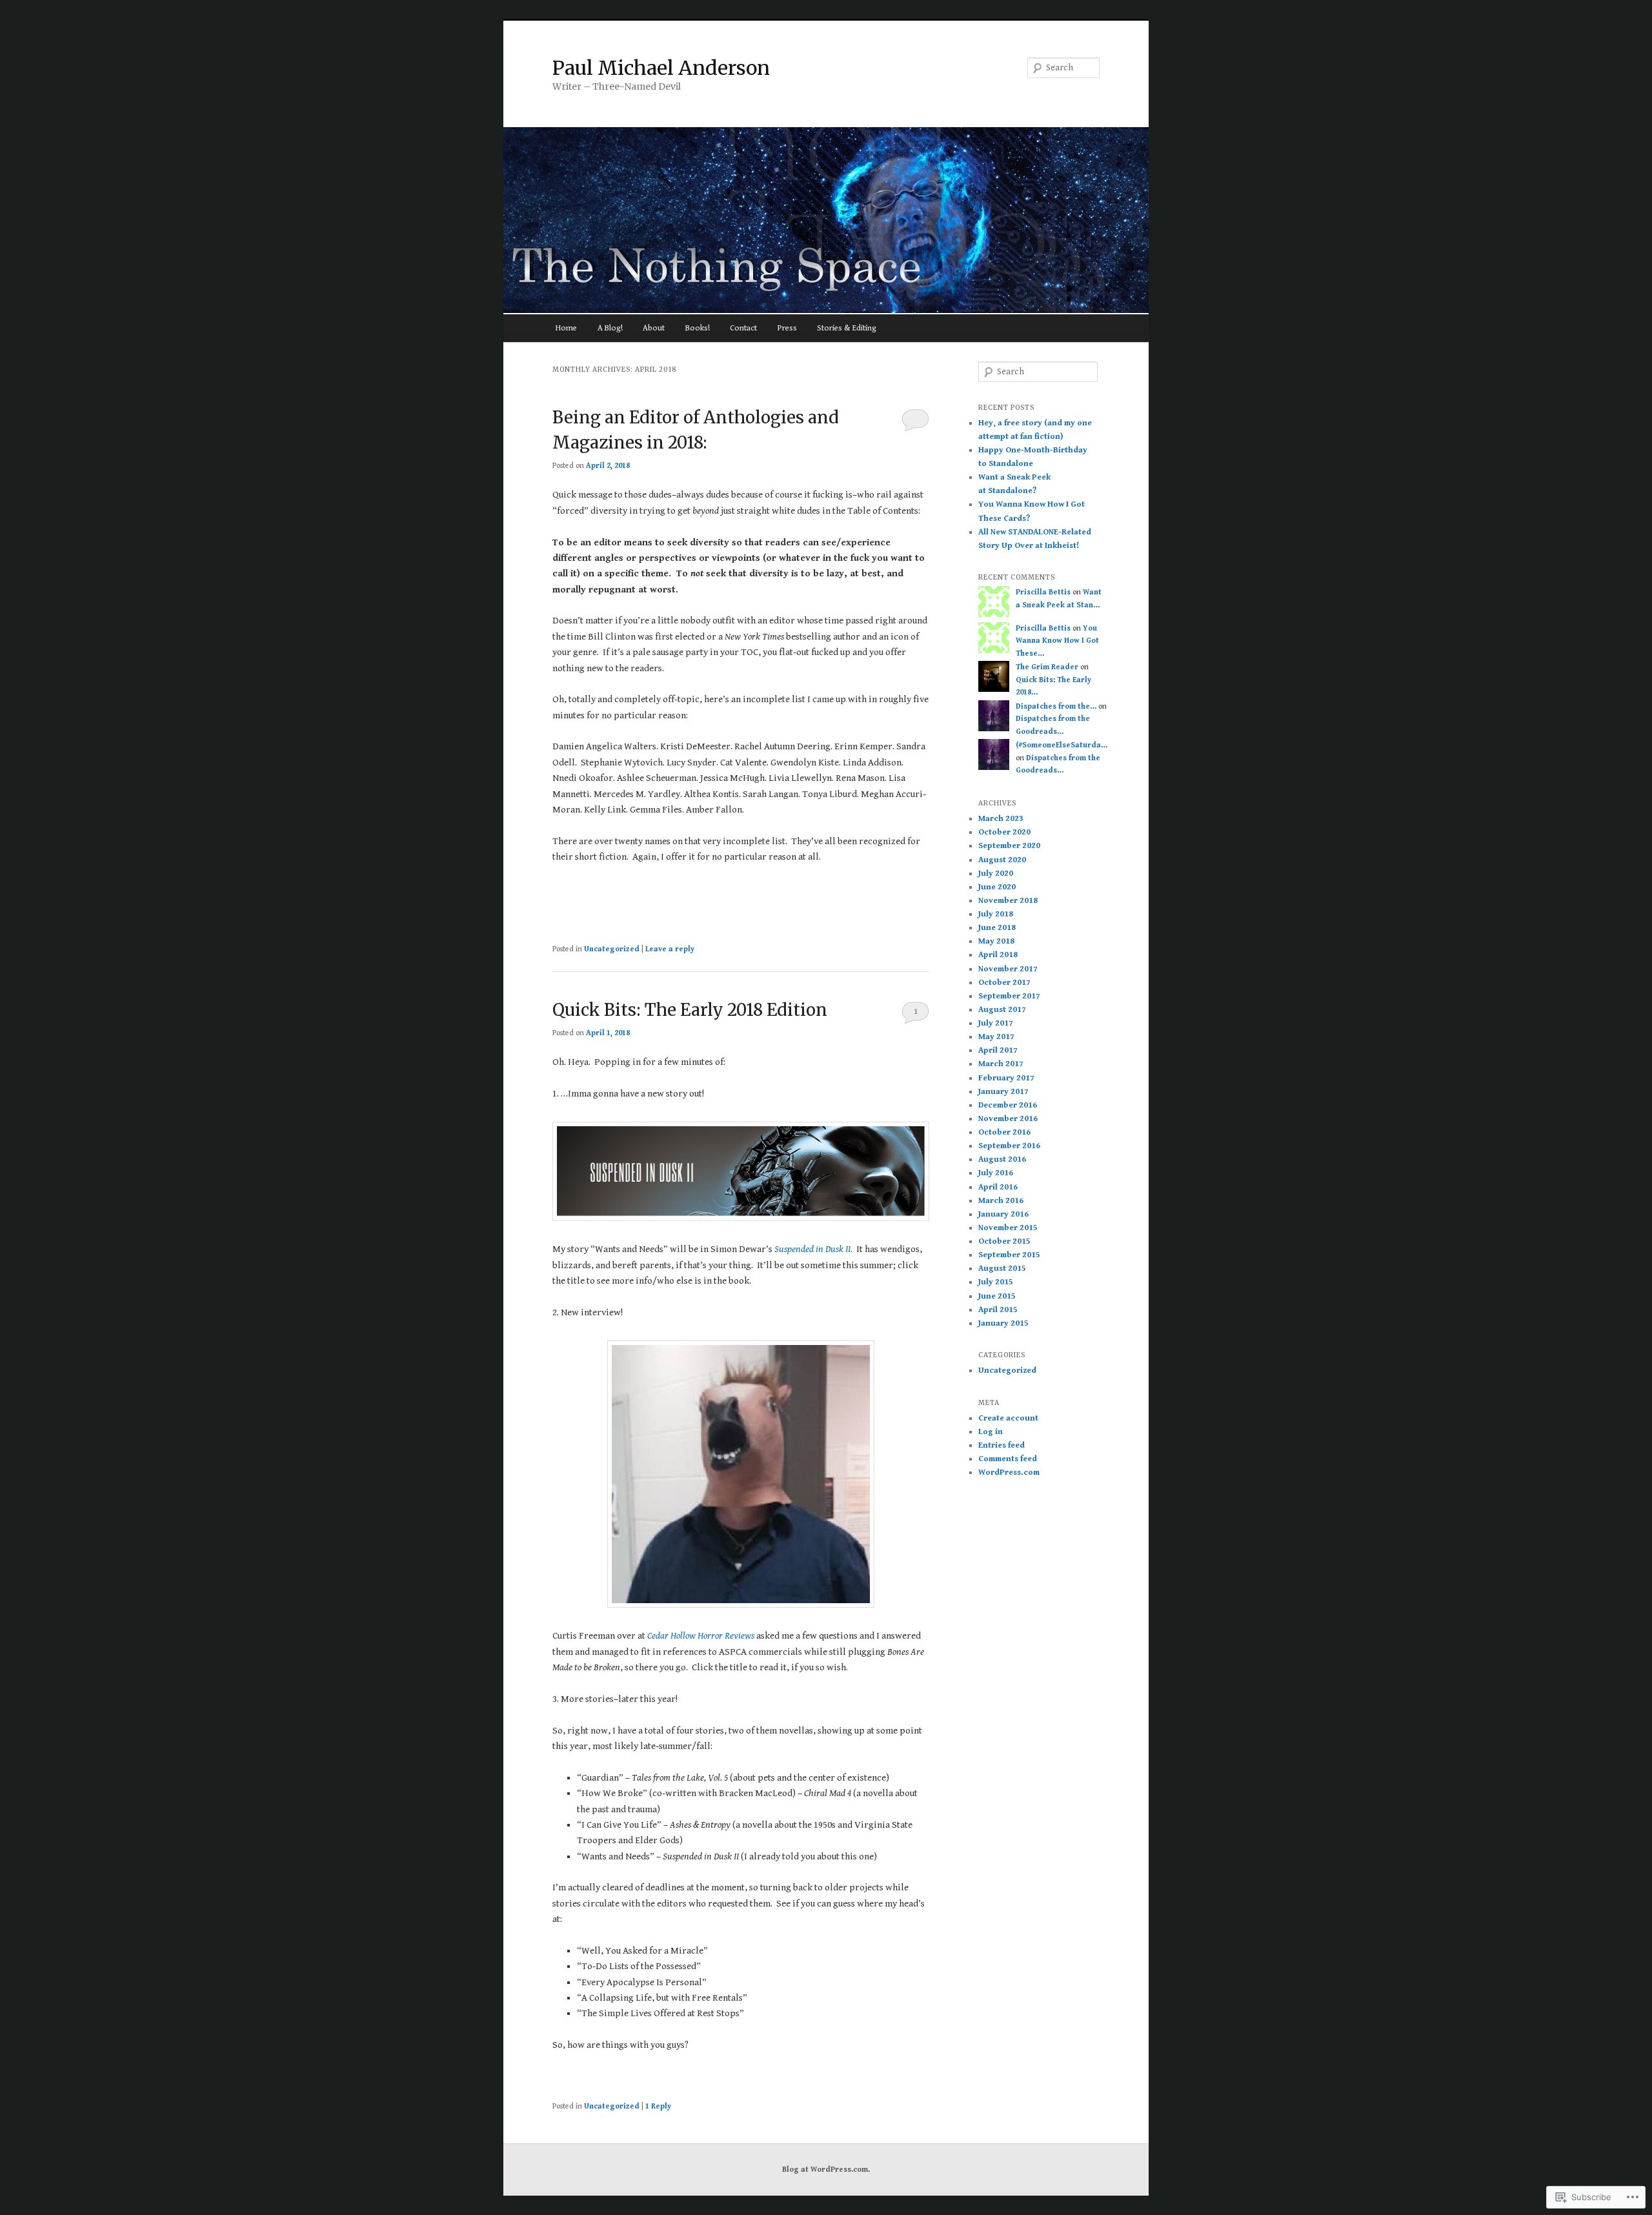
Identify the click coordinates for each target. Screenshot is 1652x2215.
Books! (698, 328)
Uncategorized (612, 949)
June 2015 (997, 1296)
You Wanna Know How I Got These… (1057, 641)
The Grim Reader (1047, 667)
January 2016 (1003, 1214)
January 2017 (1003, 1092)
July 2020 (996, 874)
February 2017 (1006, 1078)
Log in (991, 1432)
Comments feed (1008, 1459)
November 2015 (1008, 1228)
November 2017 (1008, 969)
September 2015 (1009, 1255)
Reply (658, 2106)
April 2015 (998, 1310)
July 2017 (996, 1023)
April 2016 (998, 1187)
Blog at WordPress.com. (826, 2169)
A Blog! (610, 328)
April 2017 (998, 1050)
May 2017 (996, 1037)
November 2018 (1008, 901)
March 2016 (1001, 1201)
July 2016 (996, 1173)
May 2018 (996, 941)
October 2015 (1004, 1241)
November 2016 (1008, 1119)
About (654, 328)
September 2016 (1009, 1146)
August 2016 (1002, 1159)
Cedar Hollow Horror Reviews (701, 1636)
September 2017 (1009, 996)
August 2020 (1002, 860)
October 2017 (1004, 983)
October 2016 (1004, 1132)
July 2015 (996, 1282)
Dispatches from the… (1056, 706)
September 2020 (1009, 846)
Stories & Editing (847, 328)
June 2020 (997, 887)
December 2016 (1008, 1105)
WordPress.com (1009, 1472)
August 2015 (1002, 1269)
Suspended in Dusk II (812, 1249)
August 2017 (1002, 1010)
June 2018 (997, 928)
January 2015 (1003, 1323)
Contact (743, 328)
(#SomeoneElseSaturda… (1062, 745)
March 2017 (1001, 1064)
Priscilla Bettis (1043, 592)
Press (787, 328)
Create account (1008, 1418)
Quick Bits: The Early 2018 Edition (690, 1010)
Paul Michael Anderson (661, 68)
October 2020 (1004, 832)
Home (566, 328)
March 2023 (1001, 819)
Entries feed (1002, 1445)
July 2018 (996, 914)
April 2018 (998, 955)
